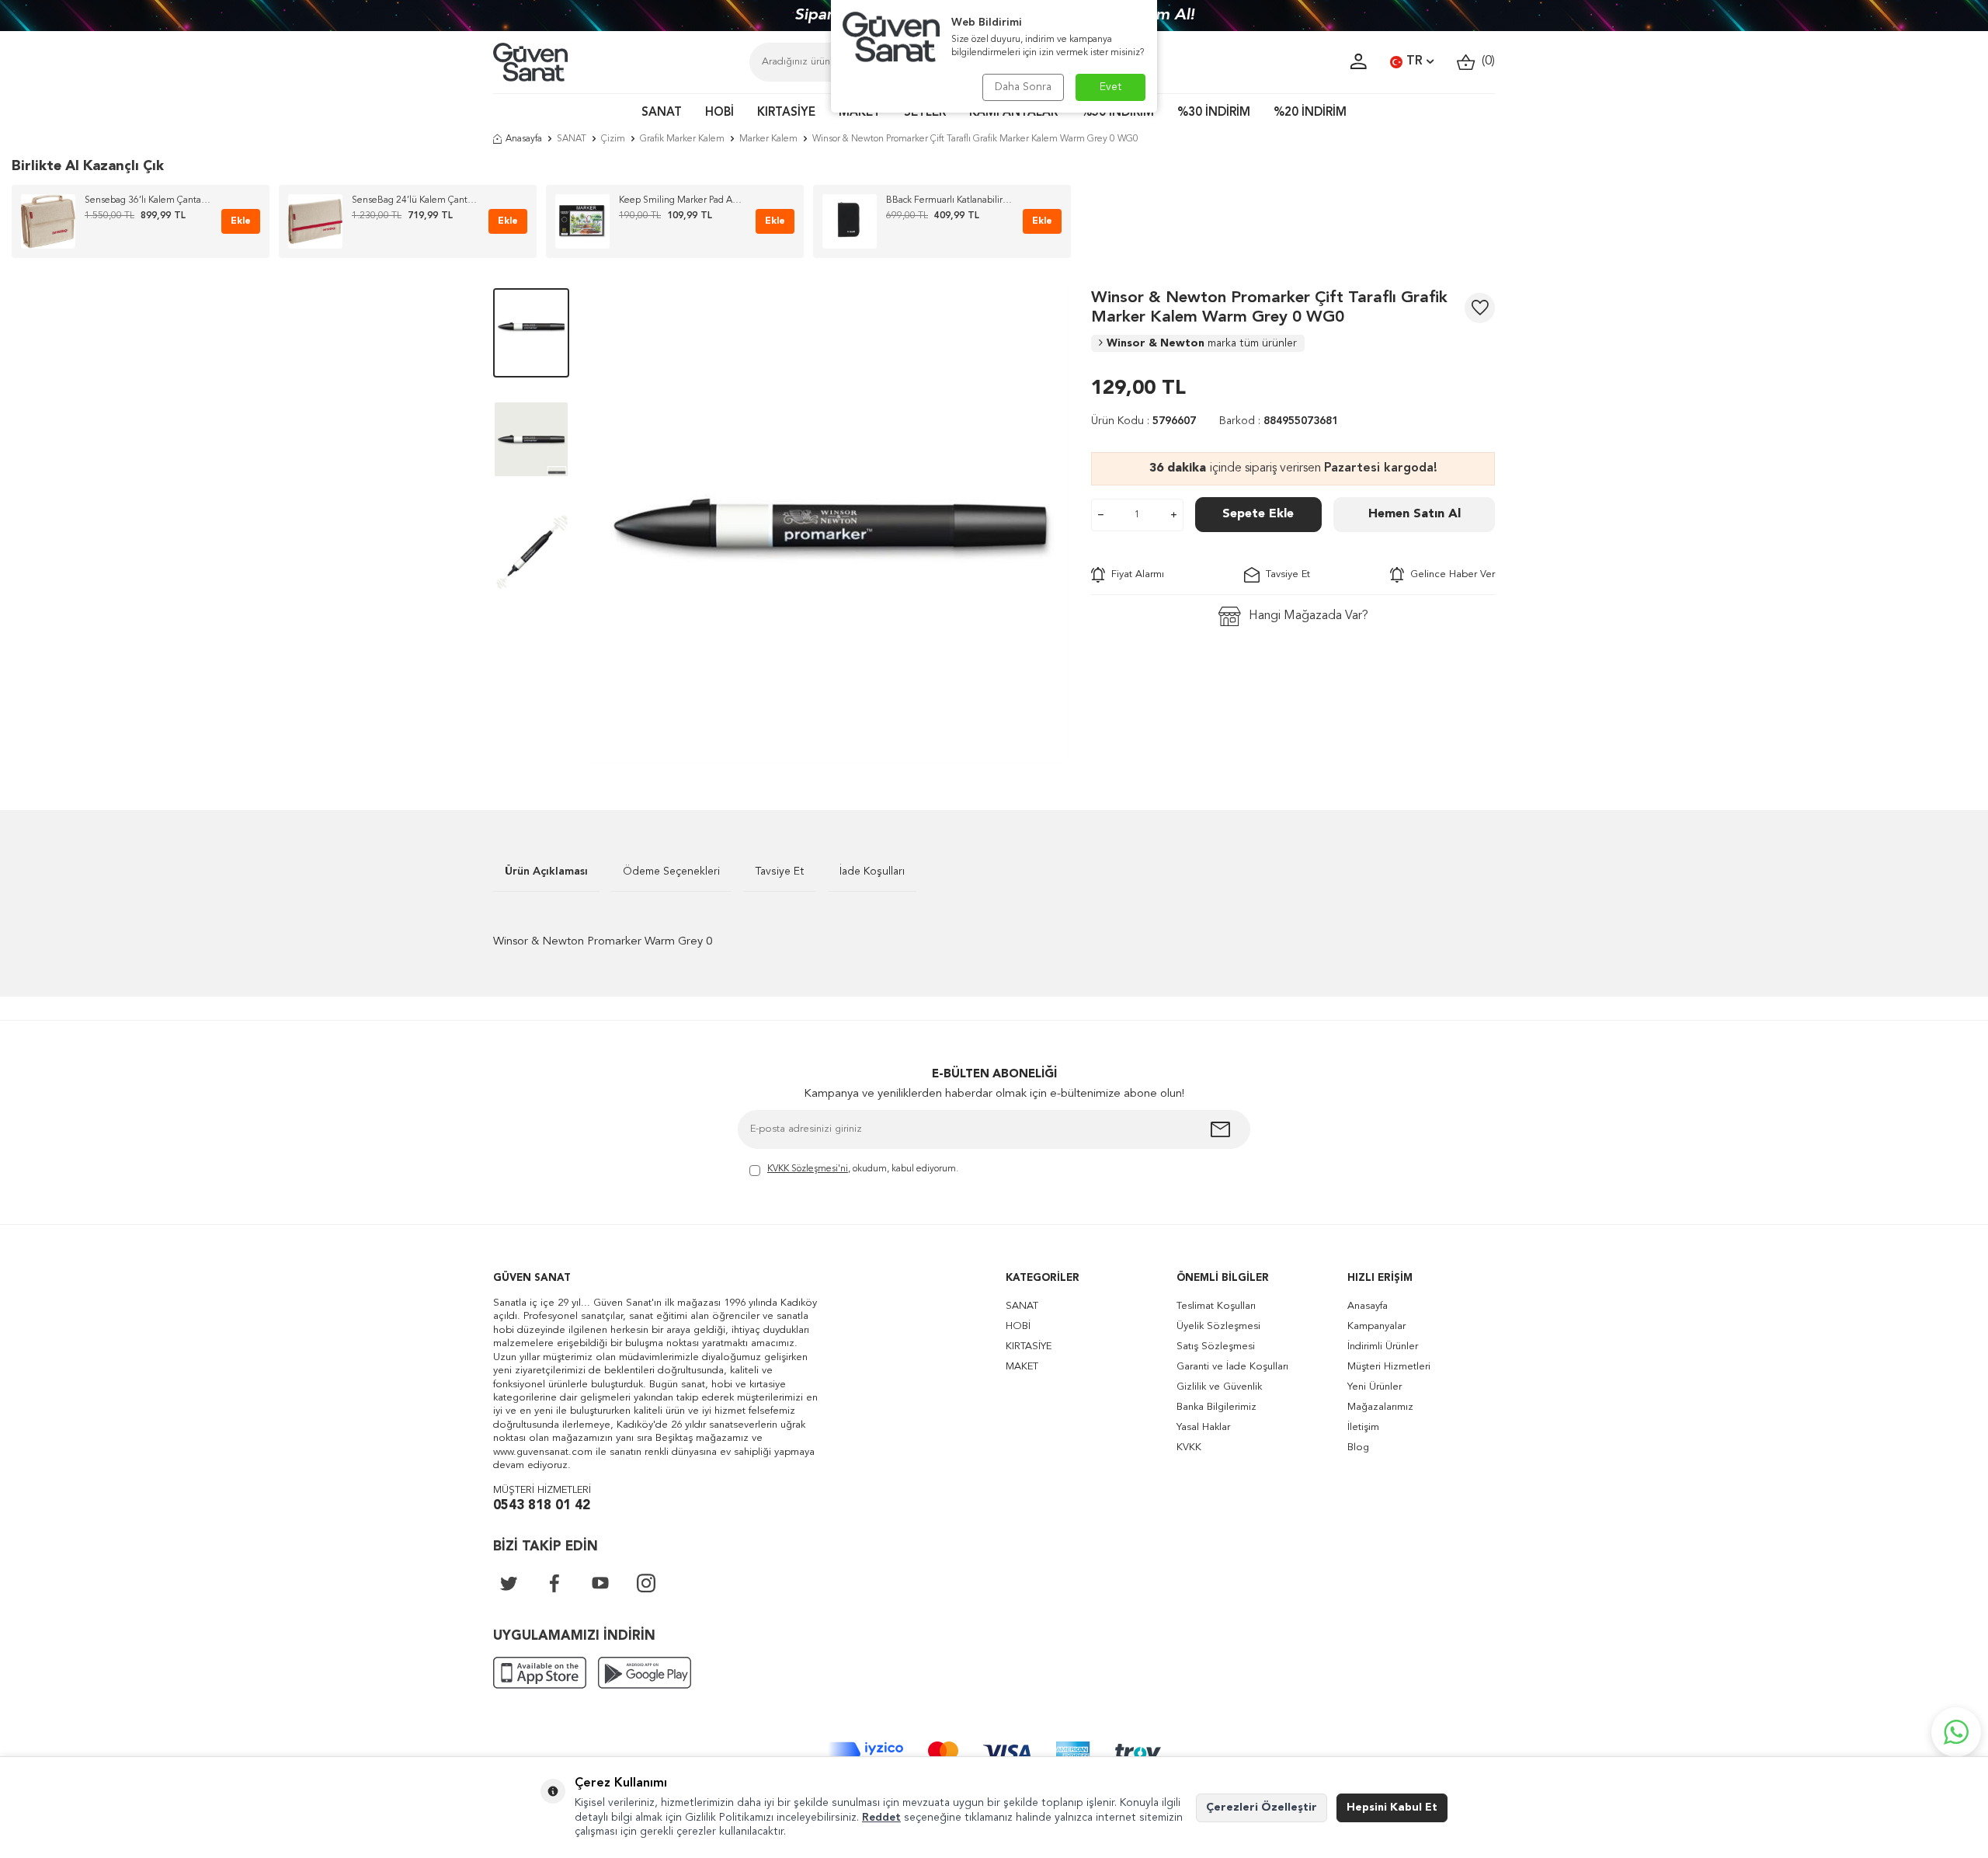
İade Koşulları (872, 872)
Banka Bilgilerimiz (1216, 1407)
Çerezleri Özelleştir (1262, 1808)
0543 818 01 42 (542, 1506)
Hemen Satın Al (1415, 514)
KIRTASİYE (786, 113)
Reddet (881, 1818)
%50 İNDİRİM (1117, 113)
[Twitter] (509, 1583)
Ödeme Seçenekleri (671, 872)
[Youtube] (600, 1583)
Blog (1358, 1447)
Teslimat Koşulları (1216, 1306)
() (1485, 61)
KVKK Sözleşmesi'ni (808, 1169)
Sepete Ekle (1258, 514)
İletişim (1363, 1427)
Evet (1111, 87)
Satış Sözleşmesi (1216, 1347)
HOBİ (719, 113)
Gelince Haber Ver (1449, 574)
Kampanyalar (1376, 1326)
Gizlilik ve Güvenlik (1219, 1387)
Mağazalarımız (1380, 1407)
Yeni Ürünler (1375, 1387)
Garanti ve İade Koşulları (1232, 1367)
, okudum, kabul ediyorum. (863, 1169)
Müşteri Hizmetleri (1389, 1367)
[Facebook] (554, 1583)
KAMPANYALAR (1013, 113)
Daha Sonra (1023, 87)
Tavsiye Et (1285, 574)
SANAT (662, 113)
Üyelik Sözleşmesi (1218, 1326)
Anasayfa (524, 139)
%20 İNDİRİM (1310, 113)
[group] (830, 526)
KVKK (1189, 1447)
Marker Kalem (768, 139)
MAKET (860, 113)
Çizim (613, 139)
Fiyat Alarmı (1135, 574)
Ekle (241, 221)
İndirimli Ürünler (1383, 1347)
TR (1415, 61)
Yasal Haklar (1203, 1427)
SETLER (925, 113)
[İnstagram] (646, 1583)
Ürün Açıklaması (546, 872)
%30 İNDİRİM (1214, 113)
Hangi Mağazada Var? (1309, 616)
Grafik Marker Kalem (682, 139)
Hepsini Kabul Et (1392, 1808)
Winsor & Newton (1202, 343)
